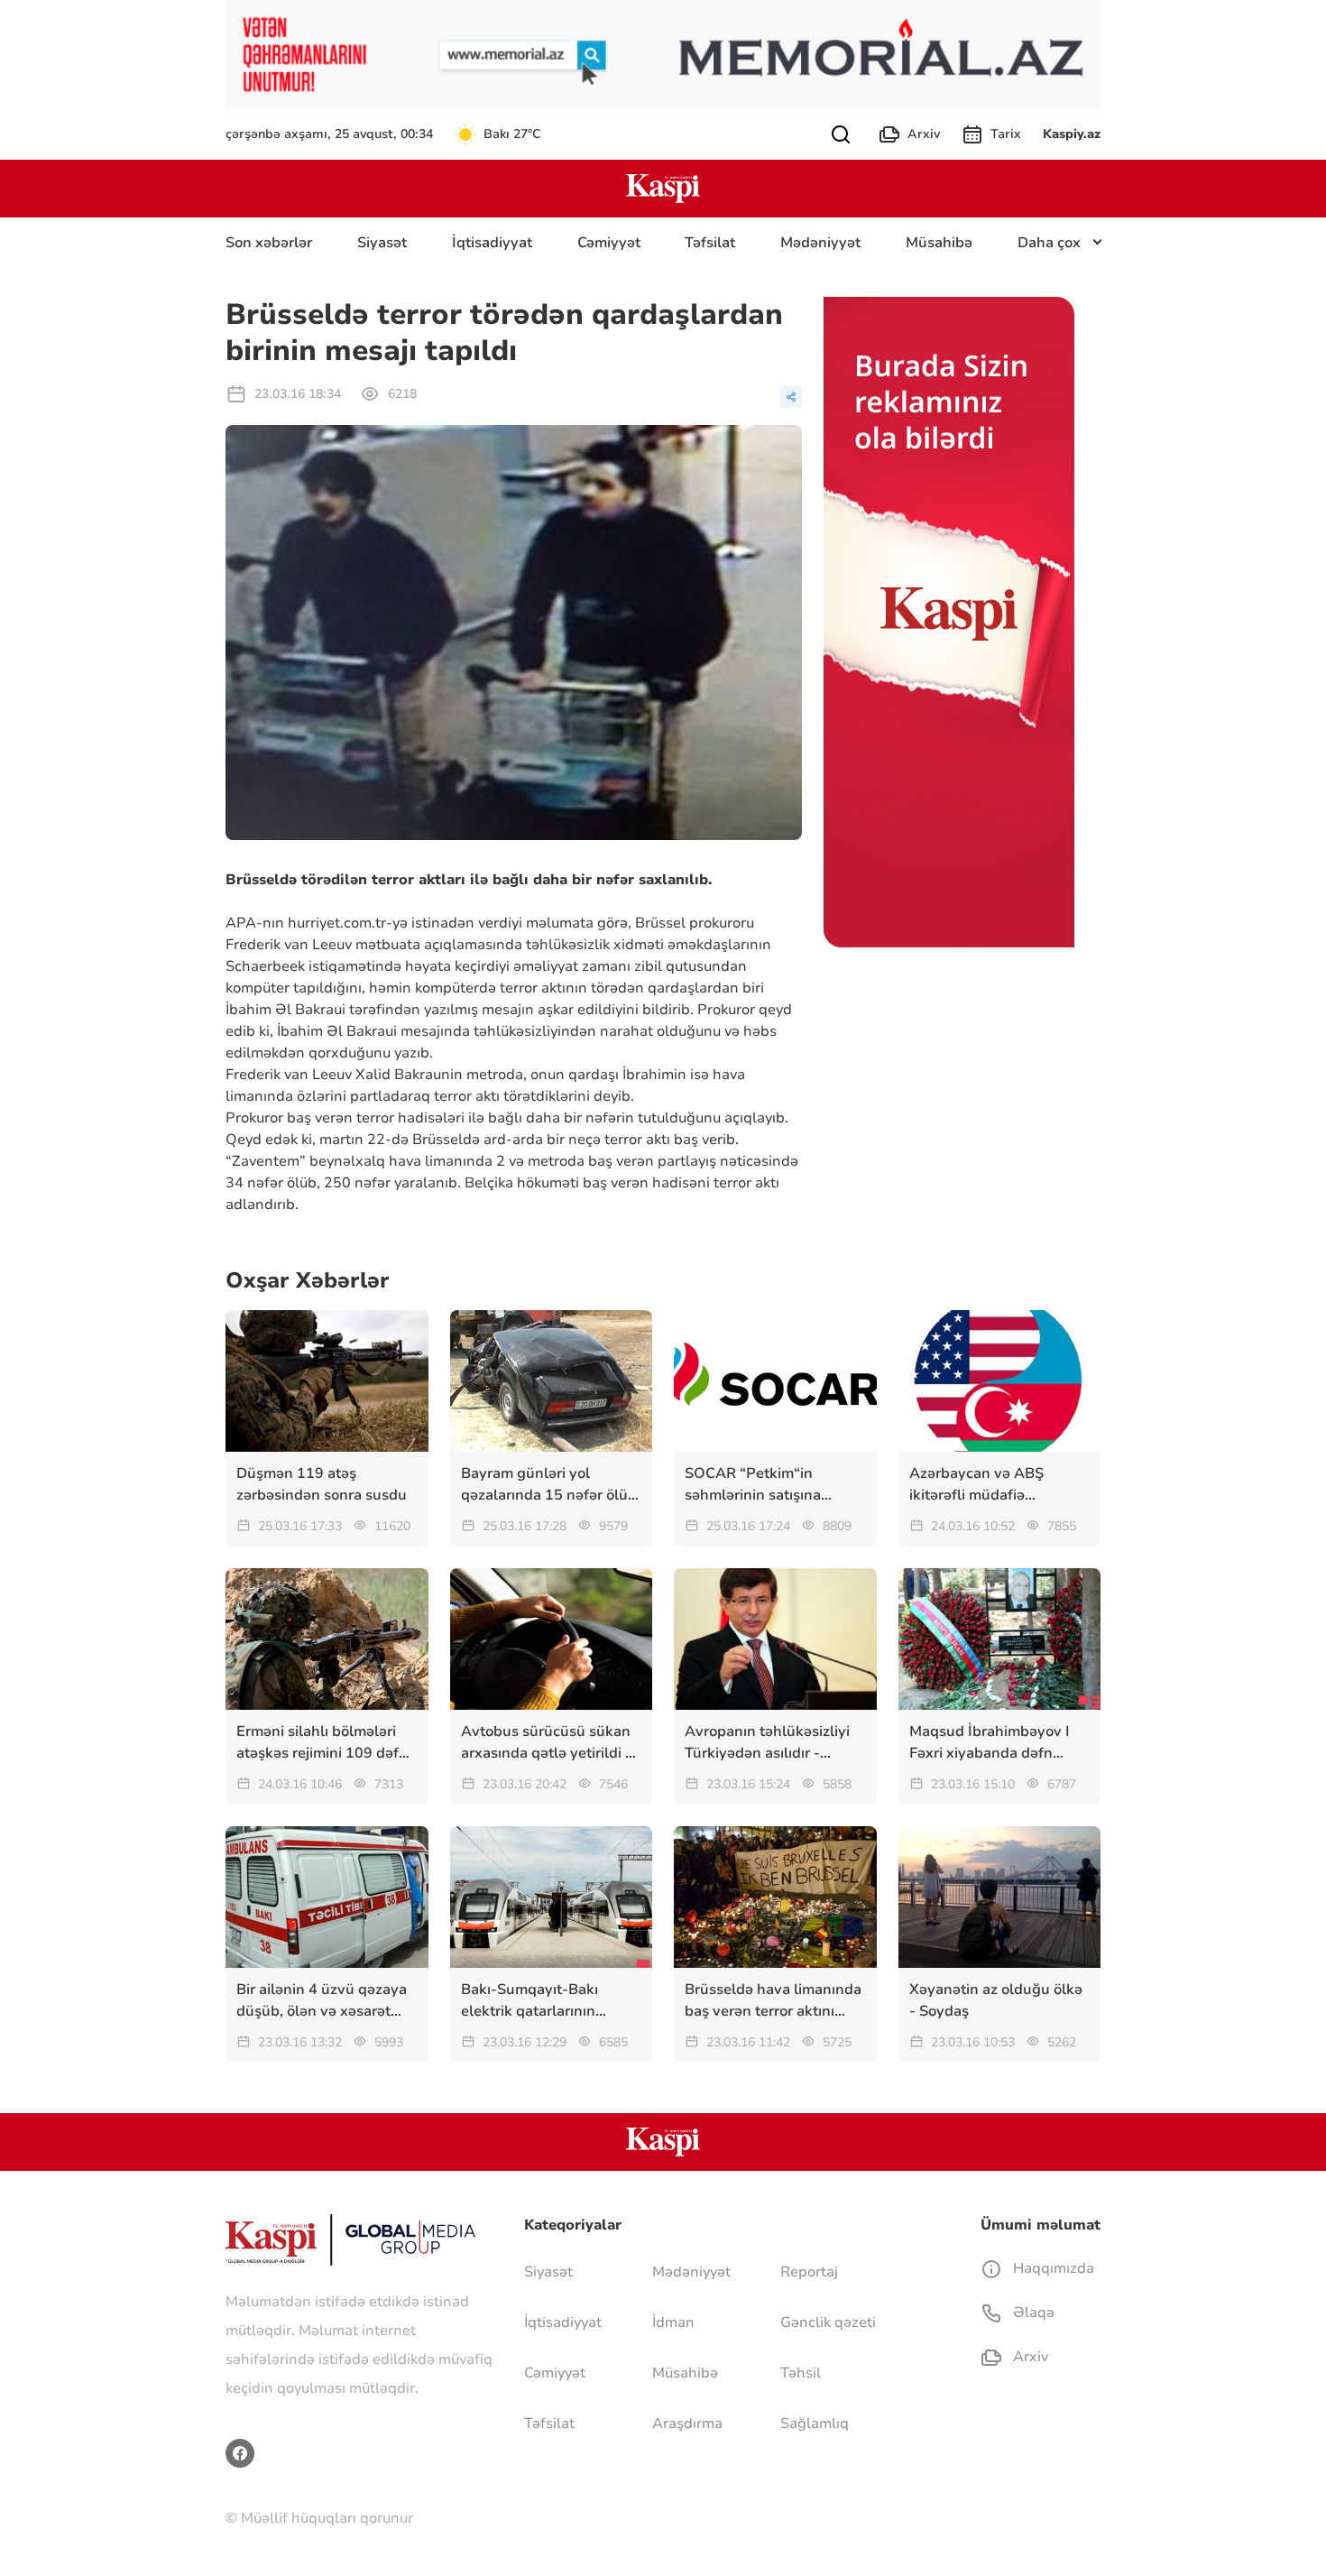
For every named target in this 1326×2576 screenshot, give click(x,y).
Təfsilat (710, 243)
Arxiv (924, 134)
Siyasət (382, 243)
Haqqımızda (1052, 2268)
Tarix (1006, 134)
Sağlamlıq (815, 2424)
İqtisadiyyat (492, 243)
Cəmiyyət (609, 243)
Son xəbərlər (269, 243)
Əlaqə (1032, 2313)
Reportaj (809, 2272)
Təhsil (801, 2373)
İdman (673, 2322)
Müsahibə (939, 243)
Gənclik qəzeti (828, 2322)
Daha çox (1049, 243)
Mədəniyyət (820, 243)
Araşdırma (687, 2424)
